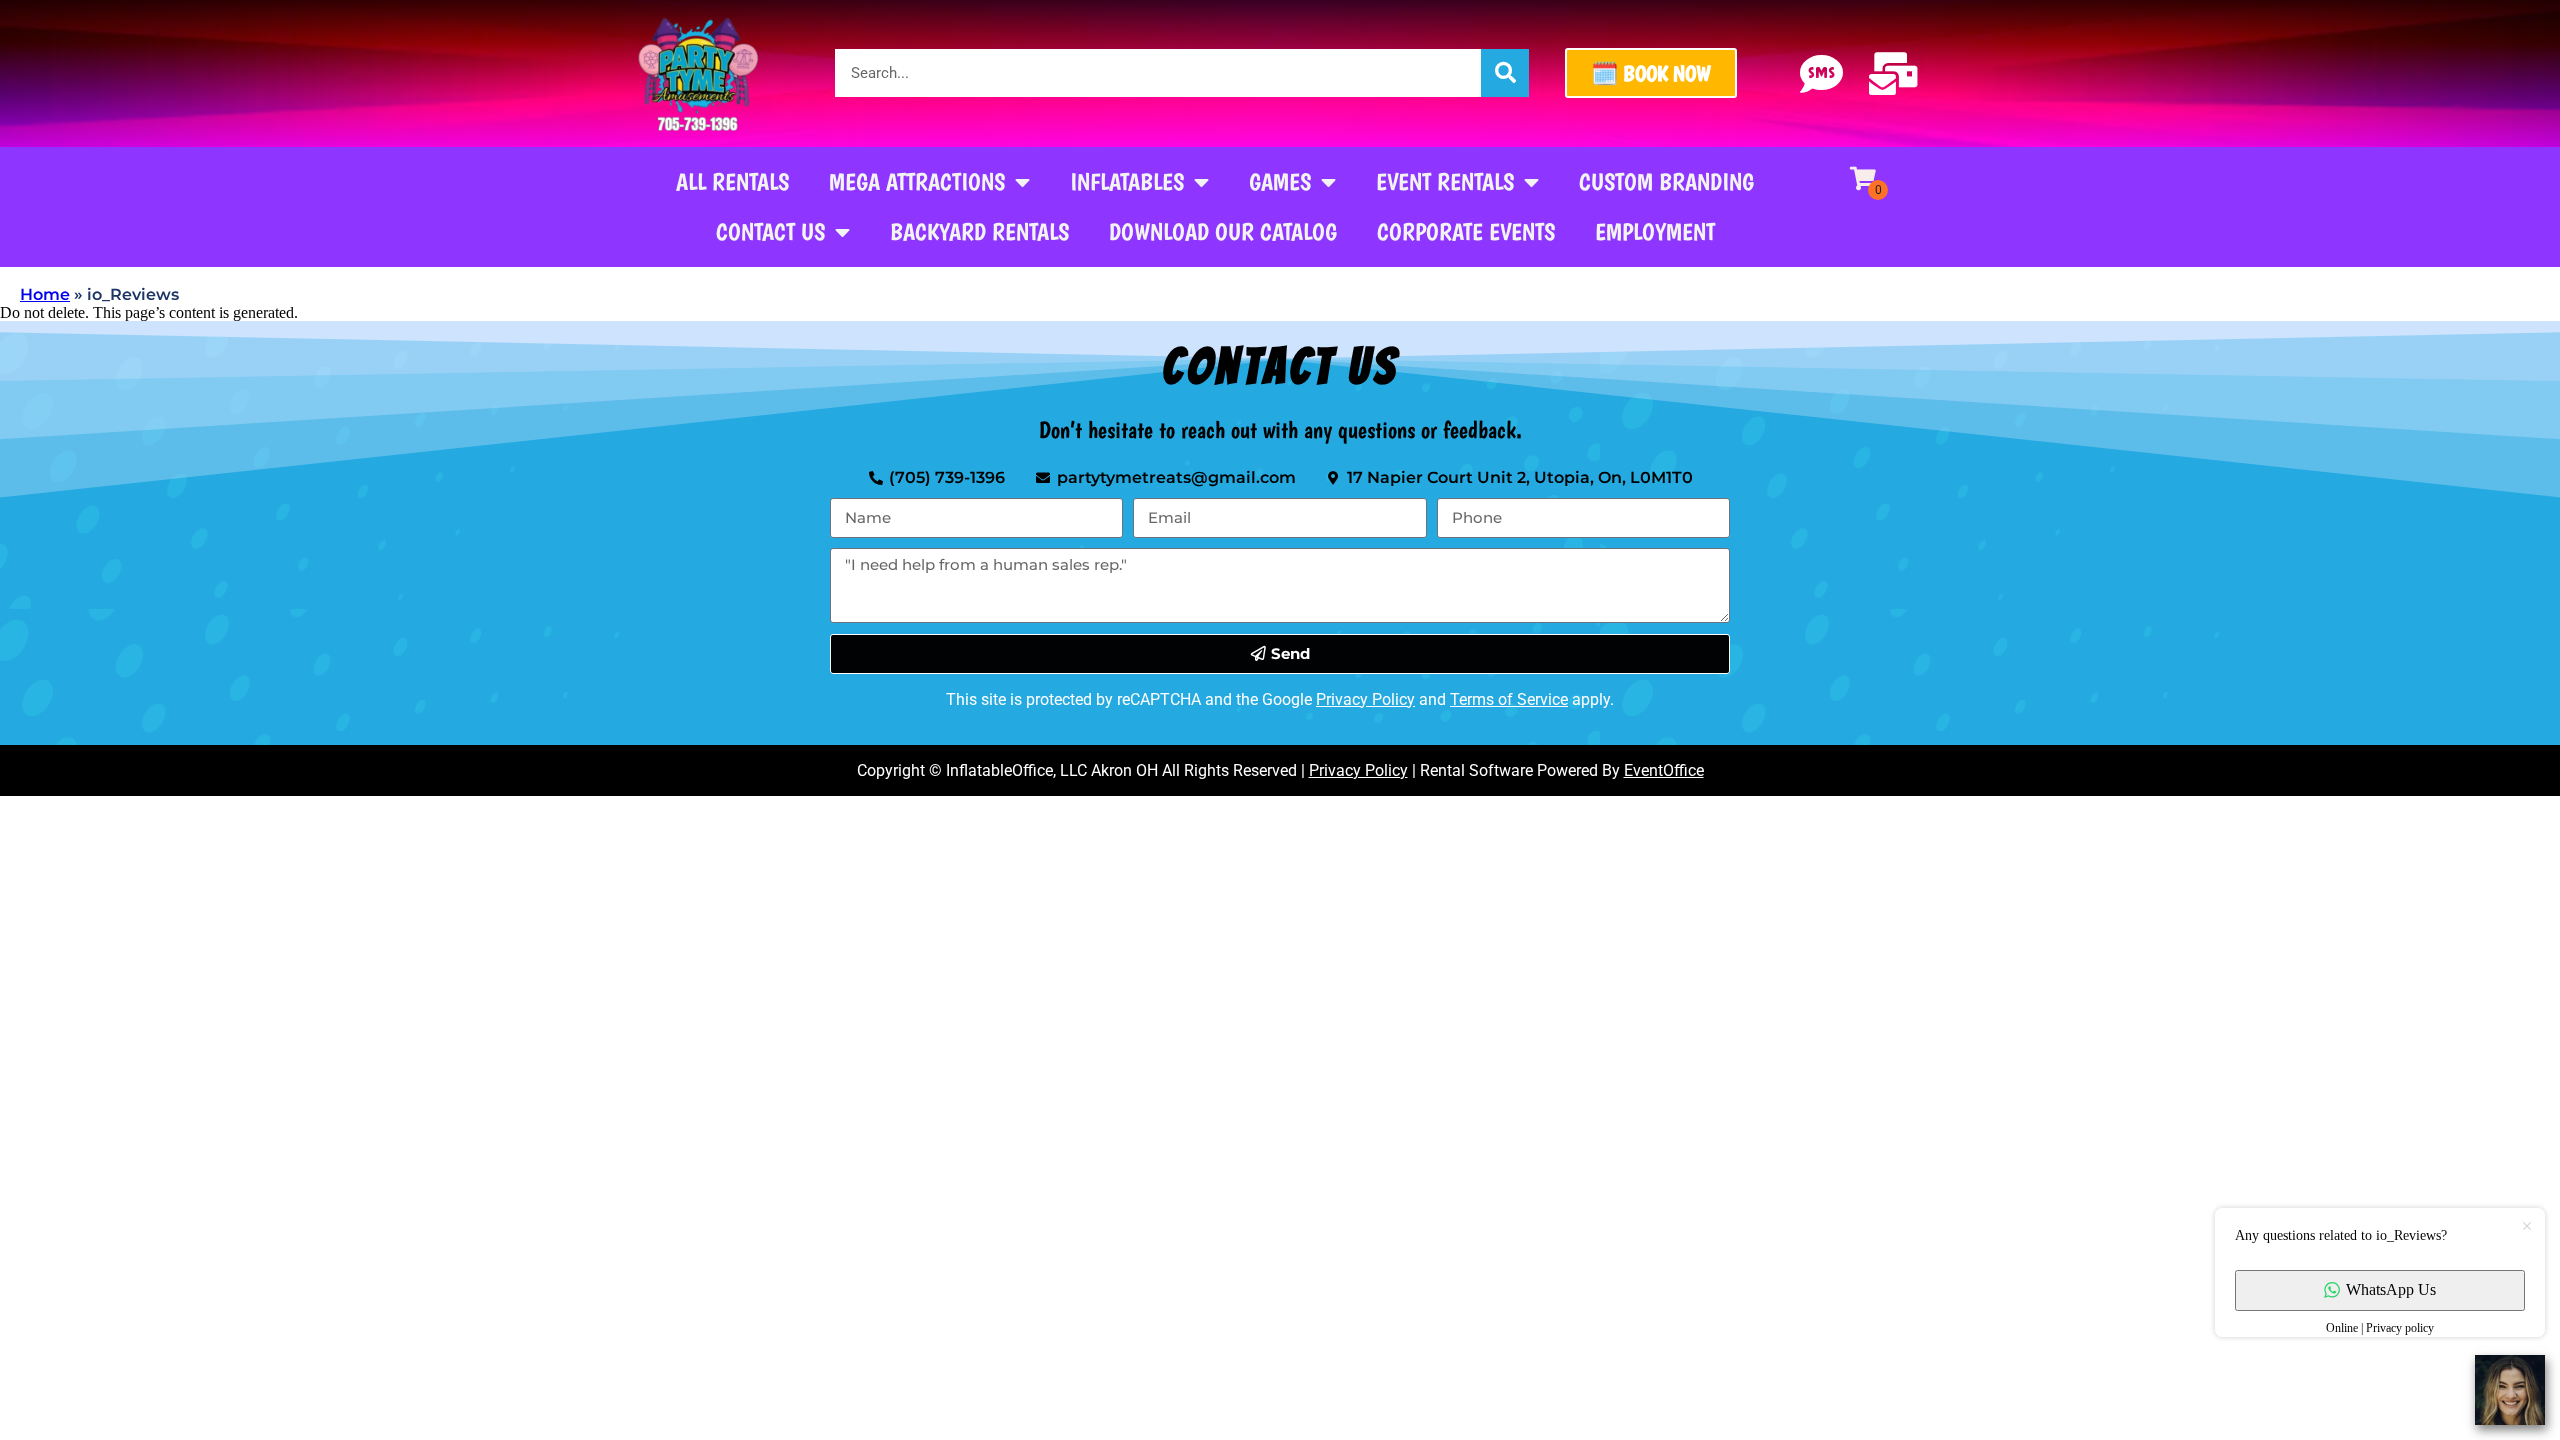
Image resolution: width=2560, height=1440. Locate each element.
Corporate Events (1466, 231)
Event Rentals (1445, 181)
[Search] (1505, 73)
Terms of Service (1509, 699)
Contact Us (770, 231)
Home (45, 294)
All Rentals (732, 181)
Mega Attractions (917, 181)
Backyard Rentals (979, 231)
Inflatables (1127, 181)
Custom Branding (1666, 181)
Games (1280, 181)
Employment (1655, 231)
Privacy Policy (1365, 699)
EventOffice (1664, 770)
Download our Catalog (1223, 231)
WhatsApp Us (2391, 1289)
